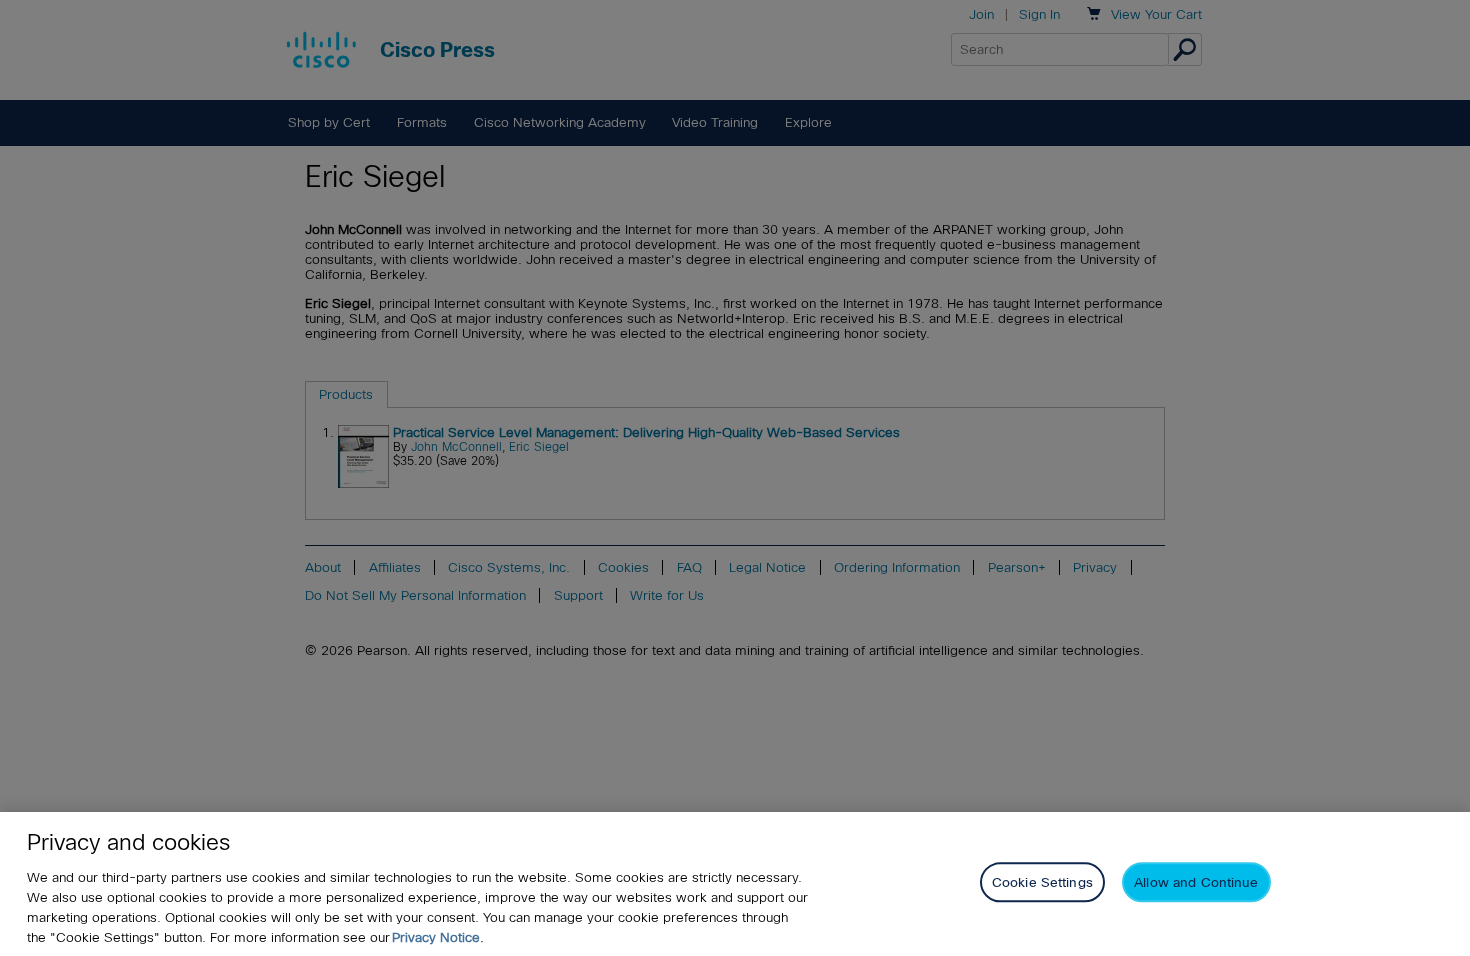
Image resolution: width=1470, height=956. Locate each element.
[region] (735, 884)
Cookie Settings (1042, 882)
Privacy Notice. (438, 937)
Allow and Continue (1196, 882)
